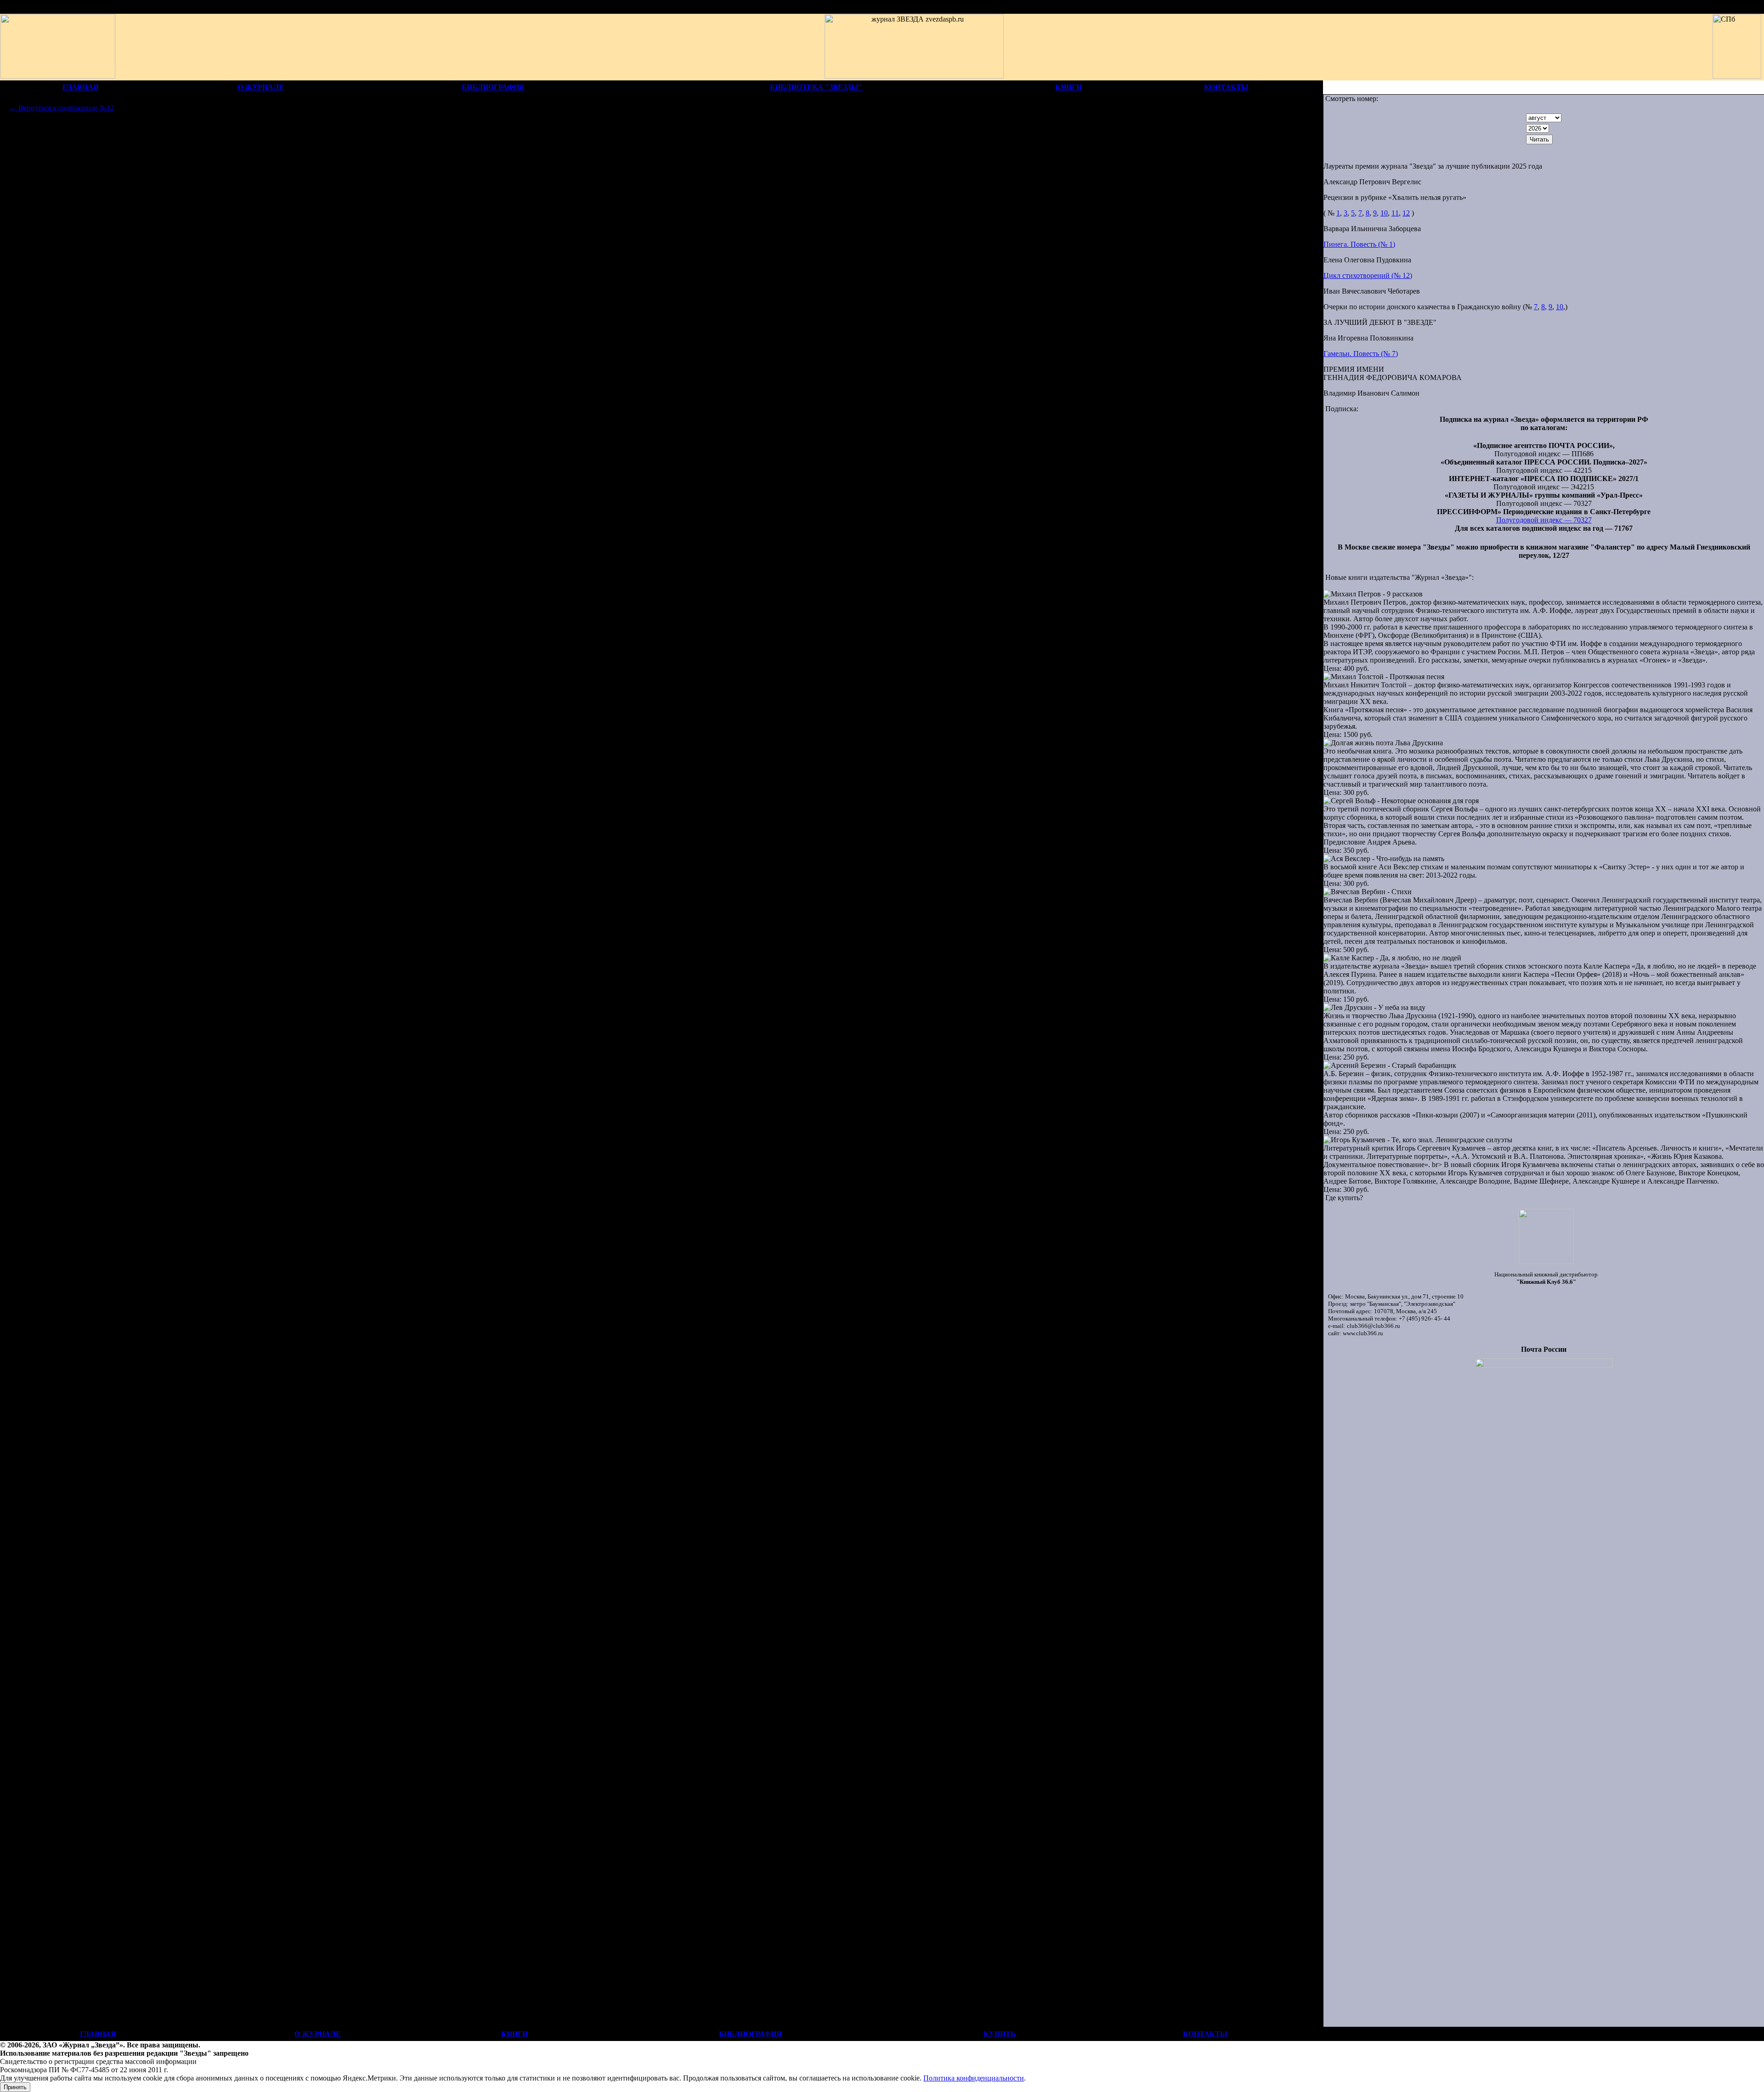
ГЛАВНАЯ (81, 87)
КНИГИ (1069, 87)
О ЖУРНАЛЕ (261, 87)
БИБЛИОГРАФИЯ (493, 87)
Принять (15, 2087)
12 (1406, 213)
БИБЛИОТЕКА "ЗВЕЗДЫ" (816, 87)
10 (1384, 213)
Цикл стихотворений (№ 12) (1368, 275)
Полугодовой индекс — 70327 (1544, 520)
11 (1395, 213)
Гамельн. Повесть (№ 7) (1361, 354)
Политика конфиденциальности (974, 2078)
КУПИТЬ (1000, 2034)
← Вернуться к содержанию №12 (62, 108)
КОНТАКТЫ (1226, 87)
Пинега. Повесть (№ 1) (1359, 244)
